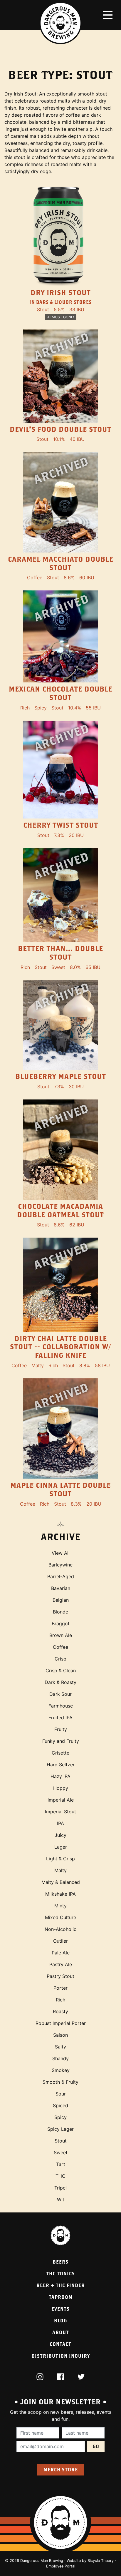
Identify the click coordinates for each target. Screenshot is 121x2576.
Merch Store (61, 2469)
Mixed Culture (60, 1917)
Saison (60, 2035)
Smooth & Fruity (60, 2082)
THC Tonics (60, 2273)
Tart (61, 2164)
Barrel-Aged (61, 1576)
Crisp (60, 1659)
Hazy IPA (60, 1776)
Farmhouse (61, 1706)
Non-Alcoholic (60, 1929)
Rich (60, 2000)
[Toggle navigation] (108, 15)
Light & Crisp (60, 1859)
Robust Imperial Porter (61, 2023)
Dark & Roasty (60, 1682)
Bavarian (61, 1588)
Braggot (61, 1623)
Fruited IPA (60, 1718)
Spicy (60, 2117)
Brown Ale (61, 1635)
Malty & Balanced (61, 1882)
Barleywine (60, 1565)
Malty (60, 1870)
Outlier (60, 1941)
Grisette (60, 1753)
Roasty (60, 2011)
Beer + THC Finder (61, 2285)
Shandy (60, 2058)
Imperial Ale (61, 1800)
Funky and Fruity (61, 1741)
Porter (60, 1988)
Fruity (61, 1729)
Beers (60, 2262)
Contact (60, 2344)
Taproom (61, 2297)
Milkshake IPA (60, 1894)
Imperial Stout (60, 1812)
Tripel (60, 2188)
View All (61, 1553)
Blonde (60, 1612)
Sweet (61, 2152)
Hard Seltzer (61, 1765)
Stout (61, 2141)
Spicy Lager (60, 2129)
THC (60, 2176)
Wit (61, 2200)
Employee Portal (61, 2566)
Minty (60, 1906)
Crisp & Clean (61, 1671)
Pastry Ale (61, 1964)
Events (60, 2309)
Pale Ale (61, 1953)
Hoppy (61, 1788)
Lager (61, 1847)
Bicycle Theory (101, 2561)
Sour (61, 2094)
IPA (60, 1823)
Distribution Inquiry (61, 2356)
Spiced (60, 2105)
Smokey (61, 2070)
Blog (60, 2320)
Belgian (61, 1600)
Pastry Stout (60, 1976)
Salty (60, 2047)
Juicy (60, 1835)
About (61, 2332)
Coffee (60, 1647)
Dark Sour (60, 1694)
